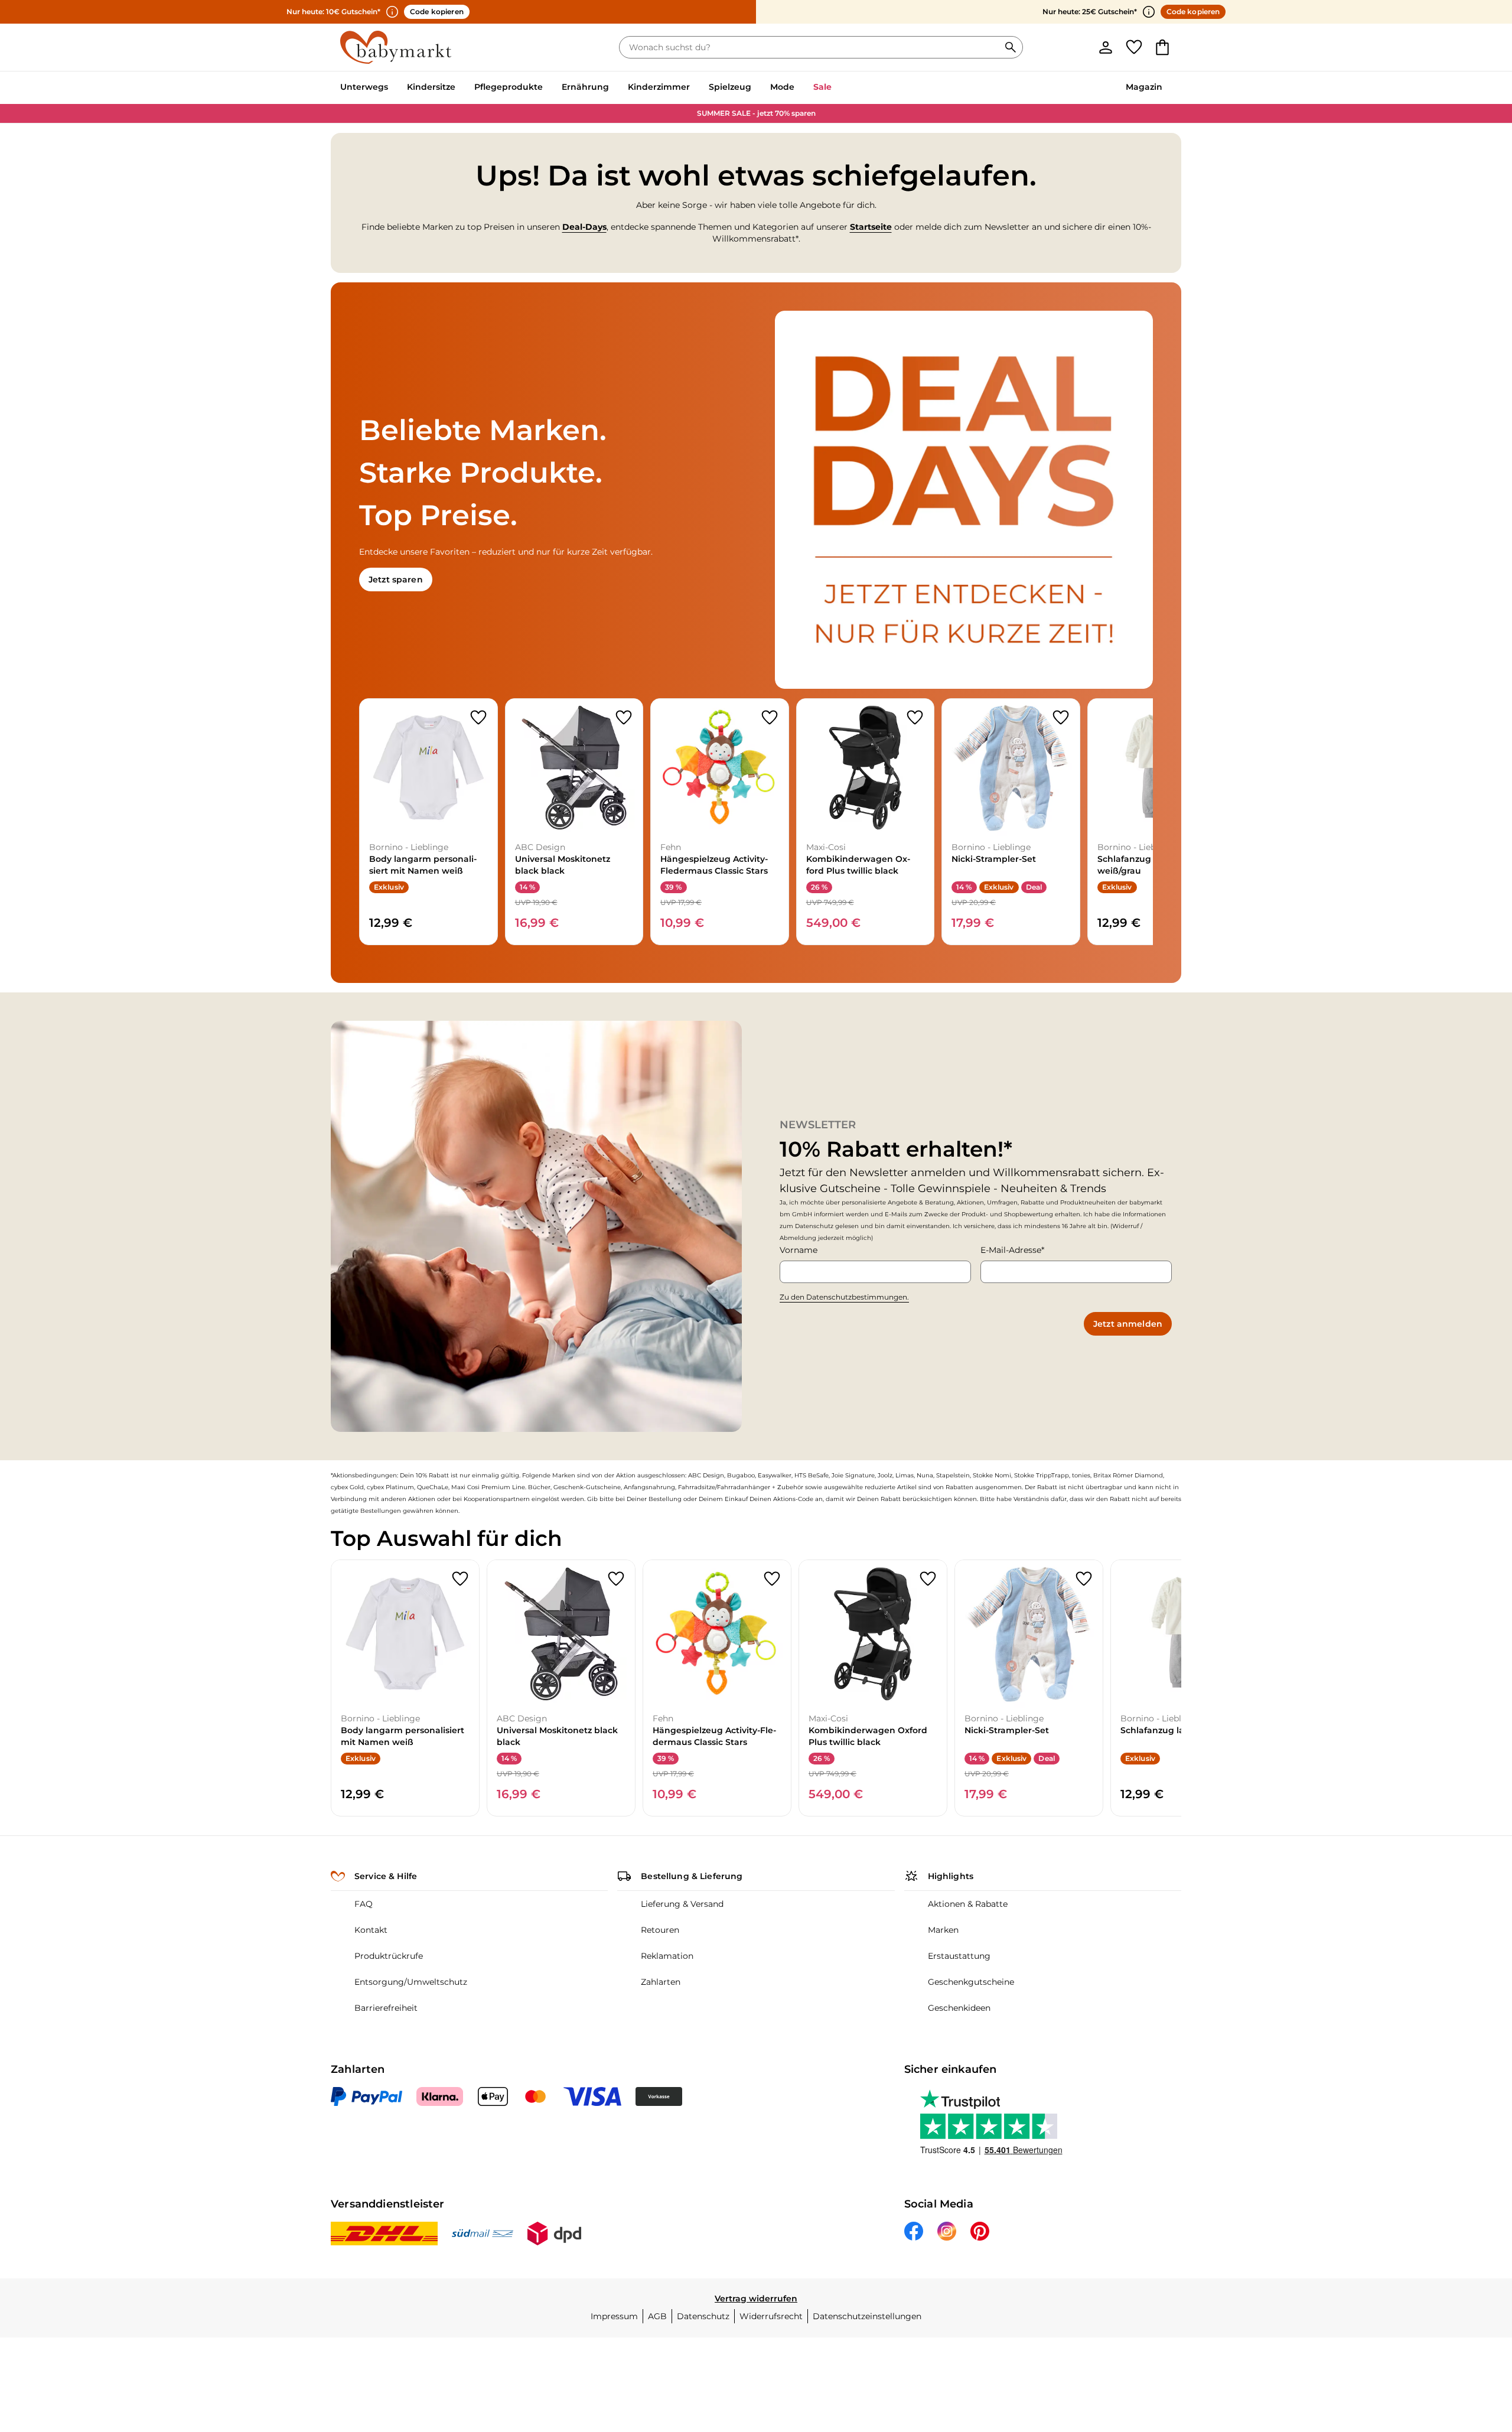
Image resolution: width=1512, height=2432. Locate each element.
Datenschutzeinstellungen (867, 2316)
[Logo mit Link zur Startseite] (396, 47)
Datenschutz (703, 2316)
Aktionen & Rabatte (968, 1904)
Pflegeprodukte (509, 87)
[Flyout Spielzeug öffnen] (756, 88)
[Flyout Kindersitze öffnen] (460, 88)
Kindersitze (431, 87)
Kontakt (371, 1930)
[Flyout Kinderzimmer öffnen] (695, 88)
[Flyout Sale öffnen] (836, 88)
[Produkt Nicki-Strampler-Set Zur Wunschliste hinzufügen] (1061, 718)
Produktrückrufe (389, 1956)
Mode (782, 87)
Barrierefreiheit (386, 2008)
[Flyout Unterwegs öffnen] (393, 88)
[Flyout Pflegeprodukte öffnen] (548, 88)
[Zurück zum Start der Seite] (1474, 2347)
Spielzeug (730, 87)
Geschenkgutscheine (971, 1982)
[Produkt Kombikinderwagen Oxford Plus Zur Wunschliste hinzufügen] (915, 718)
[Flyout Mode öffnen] (799, 88)
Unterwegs (364, 87)
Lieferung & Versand (682, 1904)
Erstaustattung (959, 1956)
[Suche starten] (1011, 47)
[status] (812, 47)
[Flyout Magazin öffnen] (1167, 88)
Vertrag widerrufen (756, 2298)
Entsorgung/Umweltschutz (411, 1982)
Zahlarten (661, 1982)
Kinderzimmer (659, 87)
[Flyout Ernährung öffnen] (614, 88)
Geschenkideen (959, 2008)
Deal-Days (584, 227)
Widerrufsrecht (771, 2316)
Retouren (660, 1930)
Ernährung (585, 87)
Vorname (799, 1250)
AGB (657, 2316)
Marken (943, 1930)
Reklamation (667, 1956)
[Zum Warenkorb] (1162, 47)
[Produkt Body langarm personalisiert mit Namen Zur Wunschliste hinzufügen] (478, 718)
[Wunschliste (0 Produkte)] (1134, 47)
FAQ (364, 1904)
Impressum (614, 2316)
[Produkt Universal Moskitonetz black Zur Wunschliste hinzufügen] (624, 718)
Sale (822, 87)
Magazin (1144, 87)
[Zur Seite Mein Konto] (1106, 47)
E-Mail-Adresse (1011, 1250)
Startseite (871, 227)
